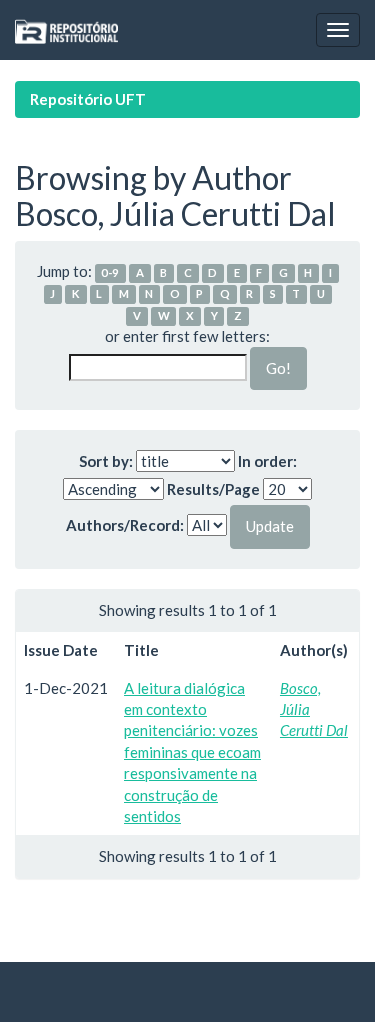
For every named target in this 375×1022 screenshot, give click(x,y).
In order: (267, 461)
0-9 (110, 272)
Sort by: (106, 461)
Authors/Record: (125, 525)
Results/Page (213, 489)
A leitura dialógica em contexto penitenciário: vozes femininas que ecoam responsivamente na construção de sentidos (192, 752)
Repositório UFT (88, 99)
